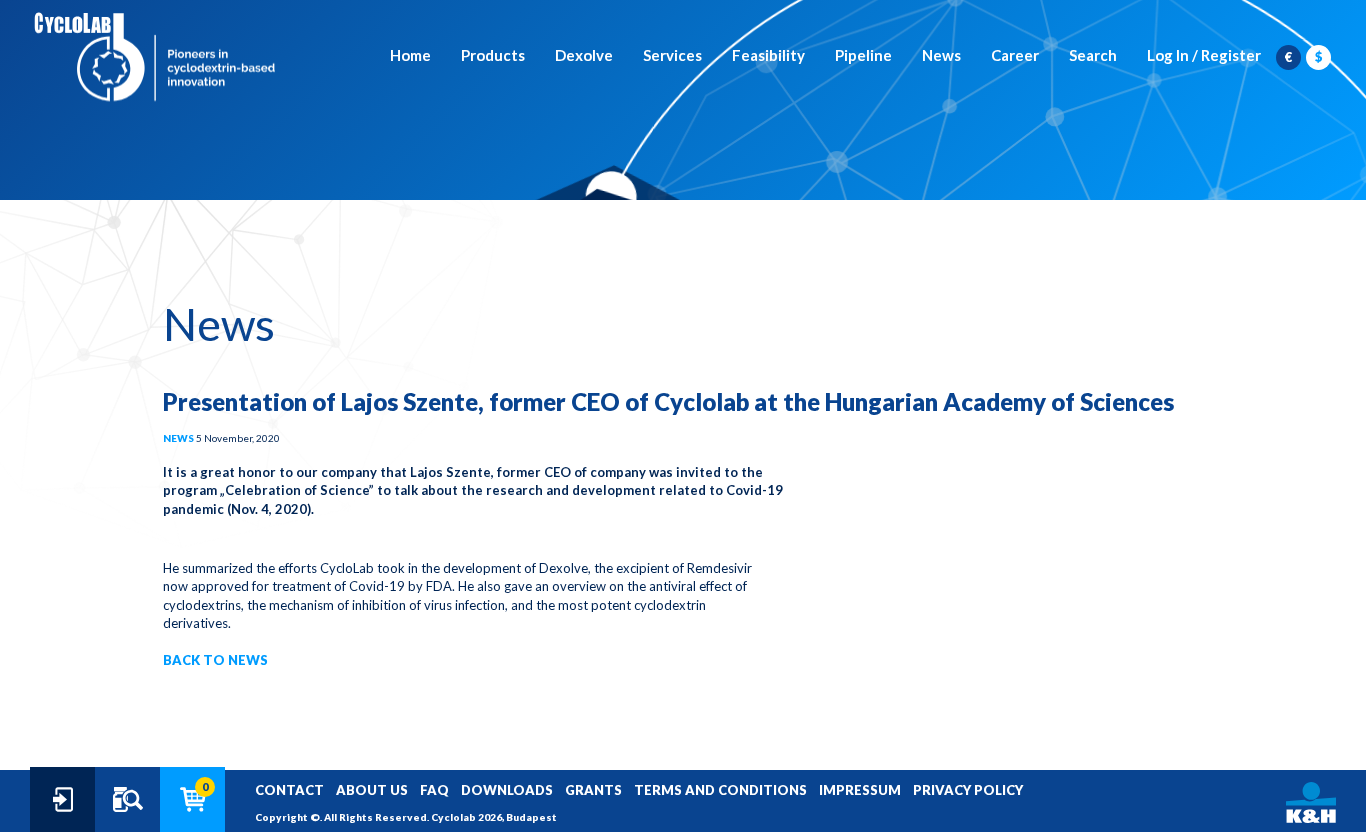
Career (1015, 55)
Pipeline (863, 55)
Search (1093, 55)
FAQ (434, 790)
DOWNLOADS (507, 790)
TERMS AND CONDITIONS (720, 790)
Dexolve (584, 55)
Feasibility (768, 55)
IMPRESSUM (860, 790)
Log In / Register (1204, 55)
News (941, 55)
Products (493, 55)
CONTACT (289, 790)
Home (410, 55)
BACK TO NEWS (215, 660)
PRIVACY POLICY (968, 790)
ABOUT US (372, 790)
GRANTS (593, 790)
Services (672, 55)
